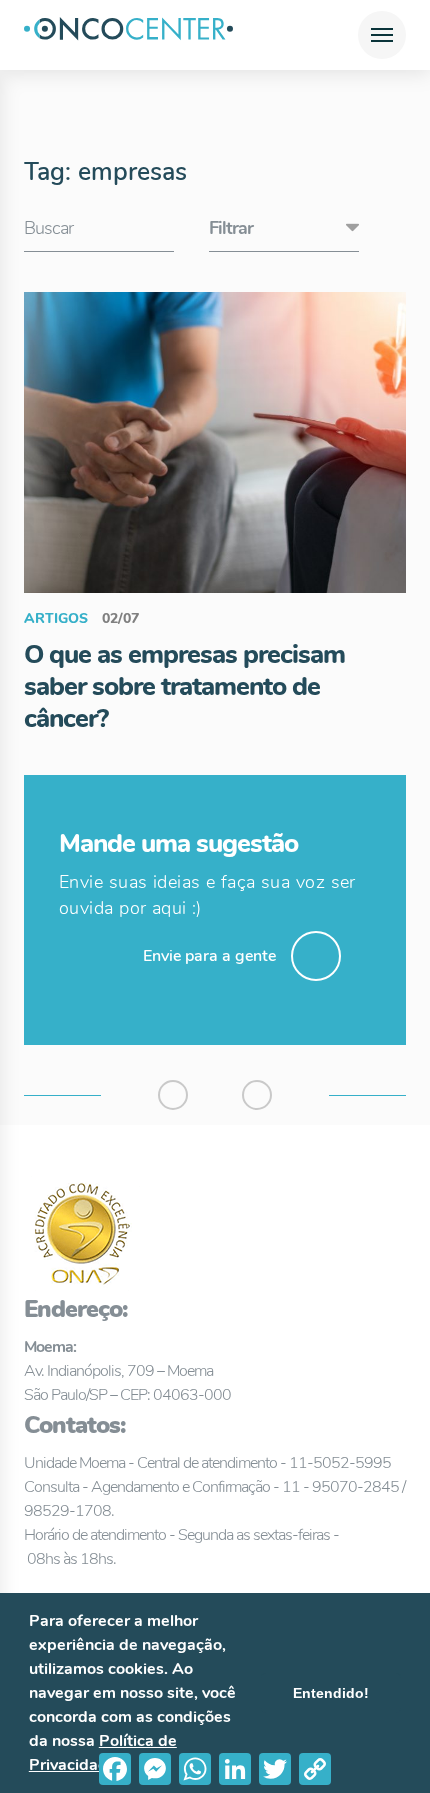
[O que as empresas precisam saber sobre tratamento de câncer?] (215, 442)
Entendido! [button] (331, 1693)
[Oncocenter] (128, 35)
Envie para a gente (209, 956)
